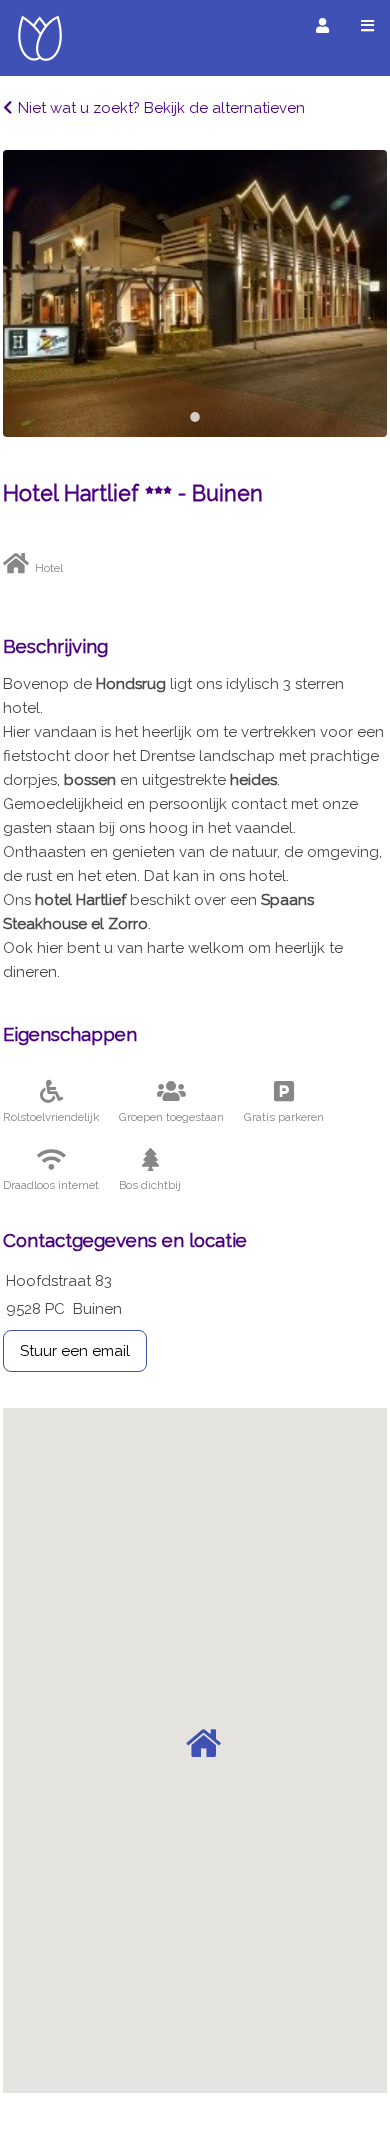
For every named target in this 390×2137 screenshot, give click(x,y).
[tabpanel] (195, 293)
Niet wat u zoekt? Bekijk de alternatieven (161, 108)
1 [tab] (195, 417)
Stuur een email (75, 1351)
